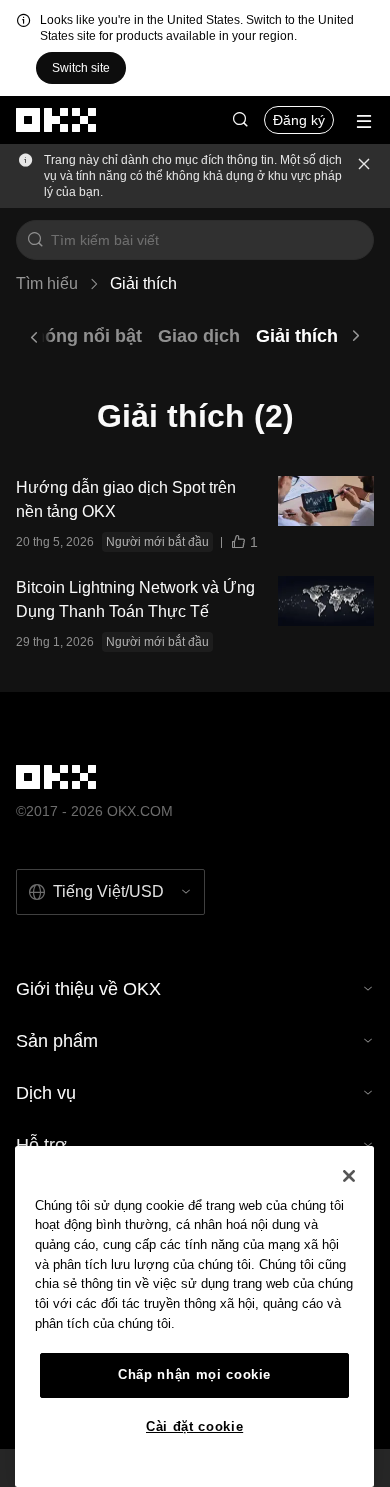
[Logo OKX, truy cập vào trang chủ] (57, 120)
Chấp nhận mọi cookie (194, 1374)
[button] (240, 120)
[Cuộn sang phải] (356, 336)
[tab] (72, 336)
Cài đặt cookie (194, 1426)
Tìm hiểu (47, 283)
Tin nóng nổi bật (72, 336)
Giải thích (297, 336)
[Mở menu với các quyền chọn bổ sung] (364, 121)
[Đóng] (364, 176)
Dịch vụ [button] (46, 1093)
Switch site (81, 68)
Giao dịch (199, 336)
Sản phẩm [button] (57, 1041)
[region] (194, 1316)
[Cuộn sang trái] (34, 336)
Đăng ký (299, 120)
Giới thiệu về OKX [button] (88, 989)
